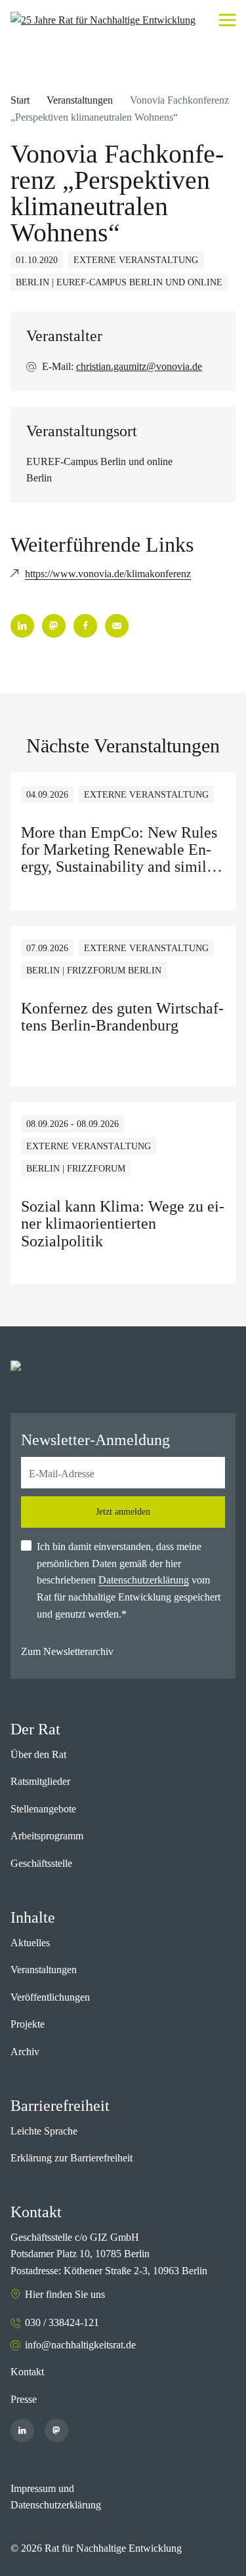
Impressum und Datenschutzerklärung (56, 2497)
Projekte (28, 2024)
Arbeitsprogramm (47, 1836)
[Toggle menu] (227, 20)
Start (20, 100)
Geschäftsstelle (41, 1863)
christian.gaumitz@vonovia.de (139, 366)
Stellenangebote (43, 1809)
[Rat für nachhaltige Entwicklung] (103, 20)
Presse (24, 2399)
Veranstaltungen (80, 100)
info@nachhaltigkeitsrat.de (80, 2345)
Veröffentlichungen (50, 1997)
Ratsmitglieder (40, 1781)
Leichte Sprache (44, 2131)
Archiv (25, 2052)
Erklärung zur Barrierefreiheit (72, 2158)
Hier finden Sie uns (65, 2294)
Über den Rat (38, 1754)
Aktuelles (30, 1943)
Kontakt (27, 2372)
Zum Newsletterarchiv (67, 1651)
